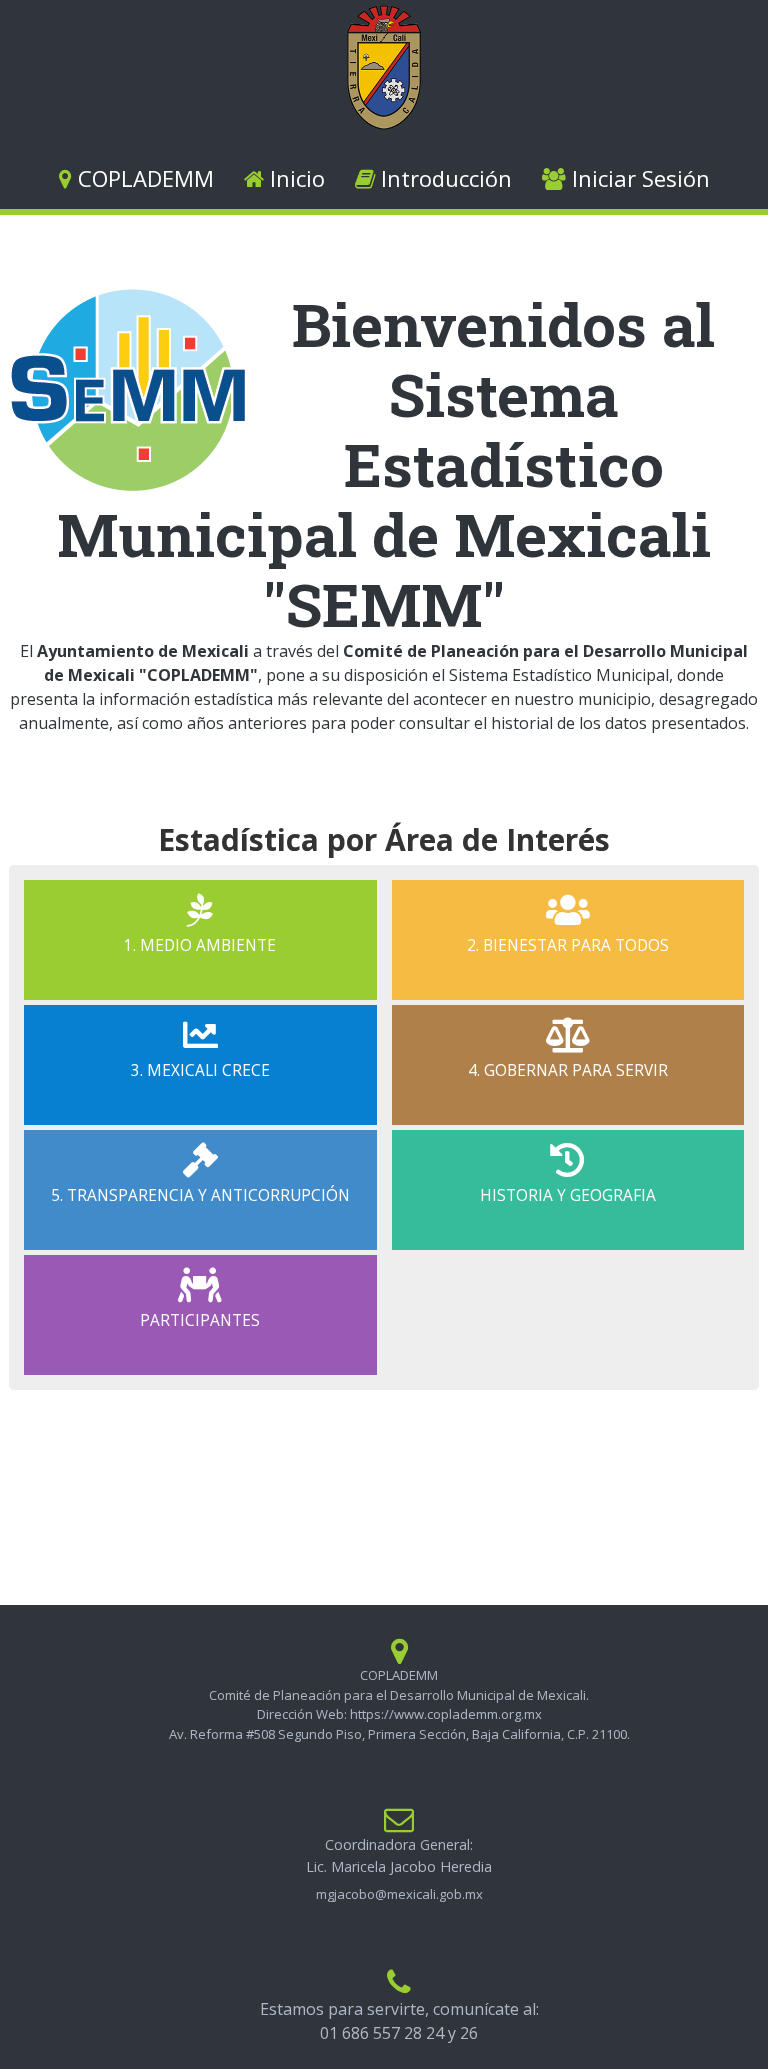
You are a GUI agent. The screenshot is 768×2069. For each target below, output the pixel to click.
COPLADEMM (143, 178)
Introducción (443, 178)
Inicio (294, 178)
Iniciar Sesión (638, 178)
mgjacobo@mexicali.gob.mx (399, 1894)
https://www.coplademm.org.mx (446, 1714)
